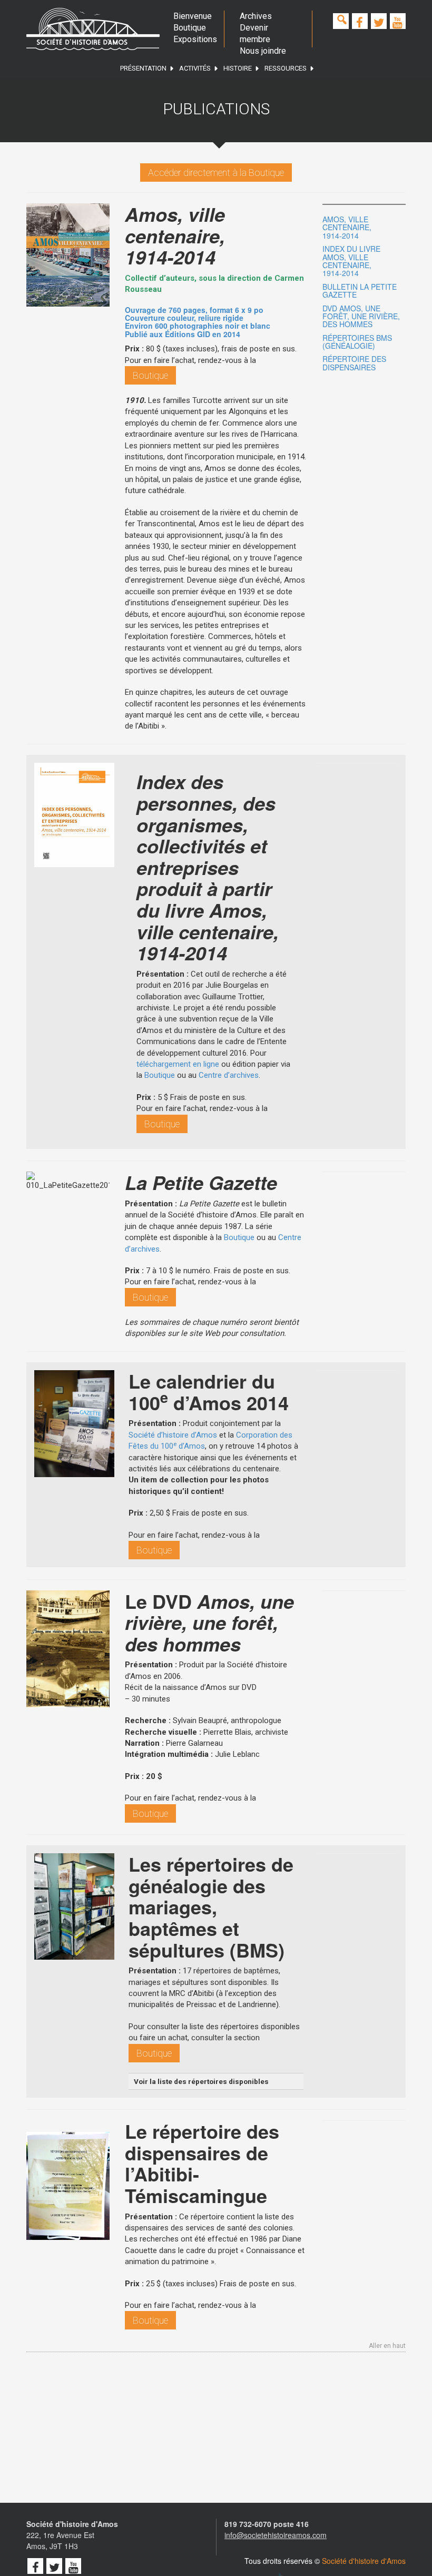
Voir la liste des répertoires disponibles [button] (201, 2081)
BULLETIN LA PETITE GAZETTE (360, 291)
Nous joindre (263, 51)
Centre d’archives (229, 1075)
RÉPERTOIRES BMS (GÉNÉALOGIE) (357, 342)
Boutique (190, 28)
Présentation (143, 68)
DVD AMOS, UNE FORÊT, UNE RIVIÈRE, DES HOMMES (361, 316)
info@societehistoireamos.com (276, 2535)
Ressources (286, 68)
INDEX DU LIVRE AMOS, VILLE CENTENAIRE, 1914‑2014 (351, 261)
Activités (195, 68)
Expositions (191, 39)
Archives (256, 16)
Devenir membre (255, 33)
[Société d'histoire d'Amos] (93, 29)
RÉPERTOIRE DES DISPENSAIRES (354, 363)
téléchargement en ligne (178, 1064)
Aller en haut (387, 2346)
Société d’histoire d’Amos (173, 1435)
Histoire (238, 68)
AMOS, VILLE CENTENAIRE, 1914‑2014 (347, 227)
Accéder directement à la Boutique (216, 173)
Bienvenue (191, 16)
